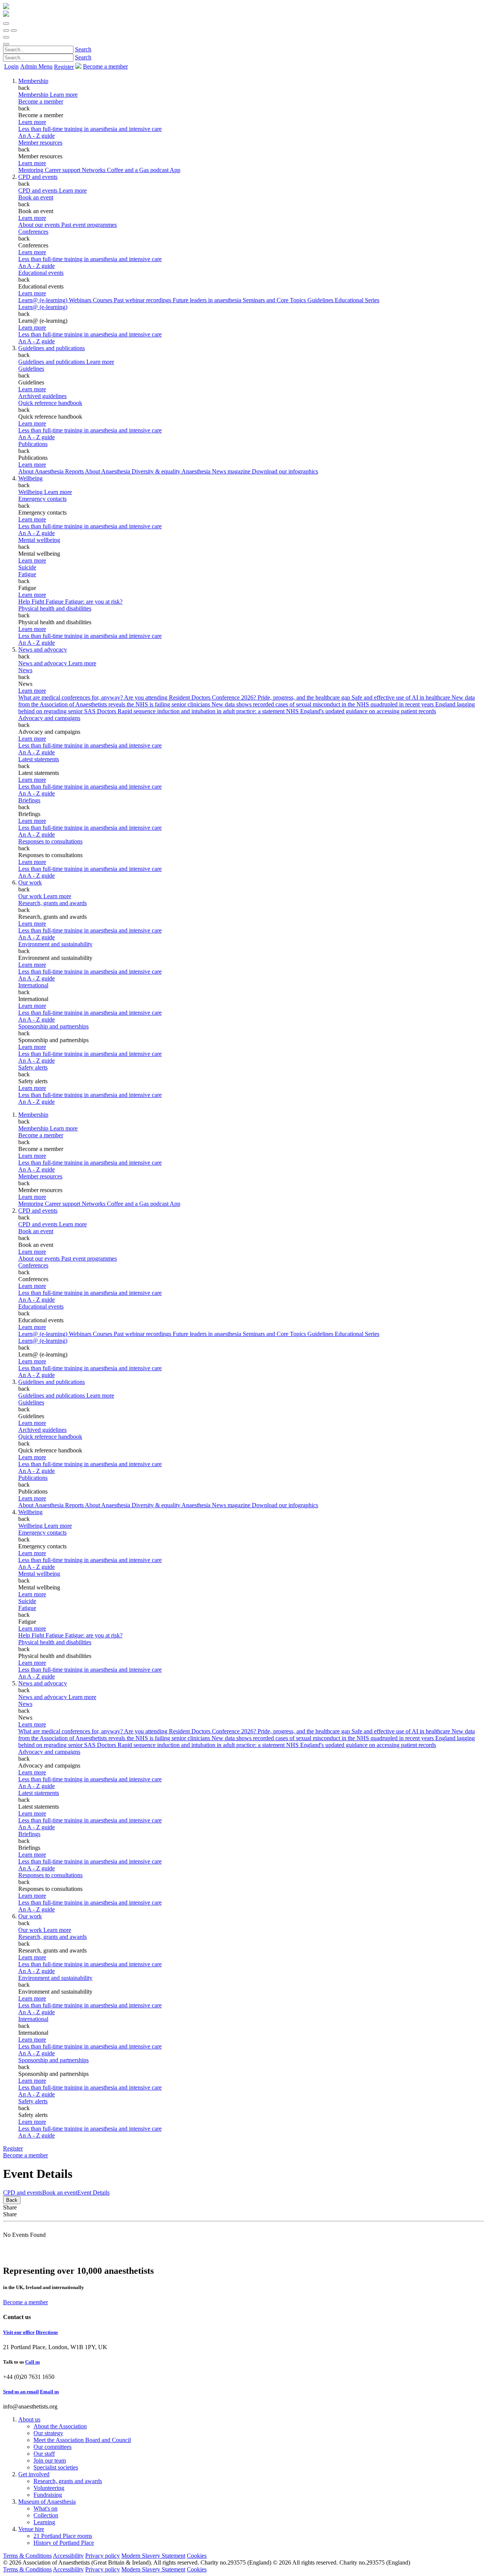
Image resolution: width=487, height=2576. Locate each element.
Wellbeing (30, 478)
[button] (6, 24)
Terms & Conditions (27, 2556)
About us (29, 2419)
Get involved (34, 2474)
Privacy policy (103, 2556)
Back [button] (12, 2200)
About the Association (60, 2426)
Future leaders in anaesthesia (208, 300)
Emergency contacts (42, 499)
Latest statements (39, 759)
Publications (33, 444)
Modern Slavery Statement (153, 2556)
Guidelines (31, 369)
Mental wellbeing (39, 540)
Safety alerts (33, 1067)
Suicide (27, 567)
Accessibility (68, 2556)
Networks (94, 170)
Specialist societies (56, 2467)
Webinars (81, 300)
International (33, 985)
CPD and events (38, 177)
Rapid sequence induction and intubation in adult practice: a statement (202, 711)
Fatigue (27, 574)
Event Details (93, 2193)
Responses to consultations (50, 841)
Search (83, 49)
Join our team (50, 2460)
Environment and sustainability (55, 944)
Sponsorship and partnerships (53, 1026)
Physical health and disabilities (55, 608)
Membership (33, 81)
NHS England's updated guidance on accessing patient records (361, 711)
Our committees (53, 2447)
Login (11, 66)
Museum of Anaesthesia (47, 2502)
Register (64, 67)
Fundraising (48, 2495)
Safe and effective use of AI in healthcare (402, 697)
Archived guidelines (42, 396)
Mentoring (32, 170)
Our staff (44, 2454)
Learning (44, 2522)
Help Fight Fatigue (42, 602)
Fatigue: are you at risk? (94, 602)
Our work (30, 882)
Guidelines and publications (52, 348)
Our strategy (48, 2433)
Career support (63, 170)
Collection (46, 2515)
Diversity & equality (157, 471)
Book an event (36, 197)
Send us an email (21, 2392)
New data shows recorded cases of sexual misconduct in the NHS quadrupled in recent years (323, 704)
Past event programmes (89, 225)
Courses (103, 300)
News (25, 670)
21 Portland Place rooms (63, 2536)
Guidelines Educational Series (343, 300)
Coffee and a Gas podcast (138, 170)
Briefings (29, 800)
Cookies (197, 2556)
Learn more (32, 122)
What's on (45, 2508)
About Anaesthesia (108, 471)
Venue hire (31, 2529)
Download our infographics (285, 471)
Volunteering (49, 2488)
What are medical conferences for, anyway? (71, 697)
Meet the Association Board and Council (82, 2440)
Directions (47, 2332)
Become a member (41, 101)
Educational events (41, 273)
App (175, 170)
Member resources (40, 143)
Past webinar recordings (143, 300)
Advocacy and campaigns (49, 718)
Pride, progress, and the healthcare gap (305, 697)
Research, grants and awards (53, 903)
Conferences (33, 232)
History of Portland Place (64, 2543)
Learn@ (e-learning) (44, 300)
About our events (40, 225)
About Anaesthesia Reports (52, 471)
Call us (33, 2362)
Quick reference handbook (50, 403)
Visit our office (19, 2332)
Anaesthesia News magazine (217, 471)
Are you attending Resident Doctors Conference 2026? (191, 697)
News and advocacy (43, 650)
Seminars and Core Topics (275, 300)
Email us (49, 2392)
